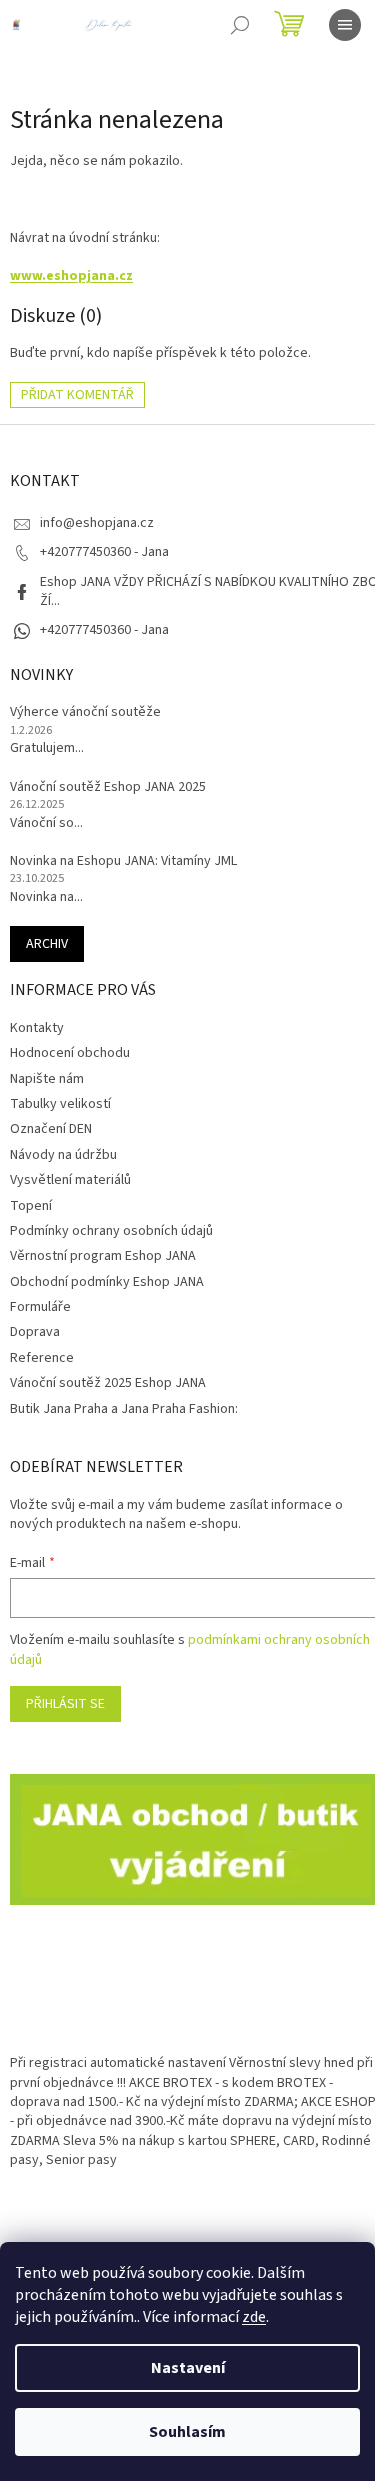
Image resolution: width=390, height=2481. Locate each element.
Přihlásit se (65, 1704)
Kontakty (37, 1028)
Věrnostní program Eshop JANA (103, 1256)
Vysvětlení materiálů (70, 1180)
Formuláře (40, 1307)
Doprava (35, 1332)
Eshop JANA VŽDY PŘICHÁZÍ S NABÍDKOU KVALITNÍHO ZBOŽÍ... (209, 591)
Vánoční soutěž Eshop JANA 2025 (108, 787)
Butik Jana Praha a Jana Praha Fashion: (124, 1409)
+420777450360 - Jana (104, 630)
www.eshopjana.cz (71, 276)
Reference (42, 1358)
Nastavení (188, 2368)
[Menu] (345, 25)
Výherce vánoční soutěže (85, 712)
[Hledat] (240, 25)
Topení (31, 1206)
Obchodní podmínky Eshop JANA (107, 1282)
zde (254, 2317)
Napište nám (47, 1079)
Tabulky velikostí (60, 1104)
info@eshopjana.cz (97, 523)
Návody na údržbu (63, 1155)
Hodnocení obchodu (70, 1053)
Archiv (47, 944)
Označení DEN (51, 1129)
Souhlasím (187, 2432)
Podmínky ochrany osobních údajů (111, 1231)
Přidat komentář (77, 395)
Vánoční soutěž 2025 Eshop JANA (108, 1383)
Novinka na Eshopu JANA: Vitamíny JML (123, 861)
